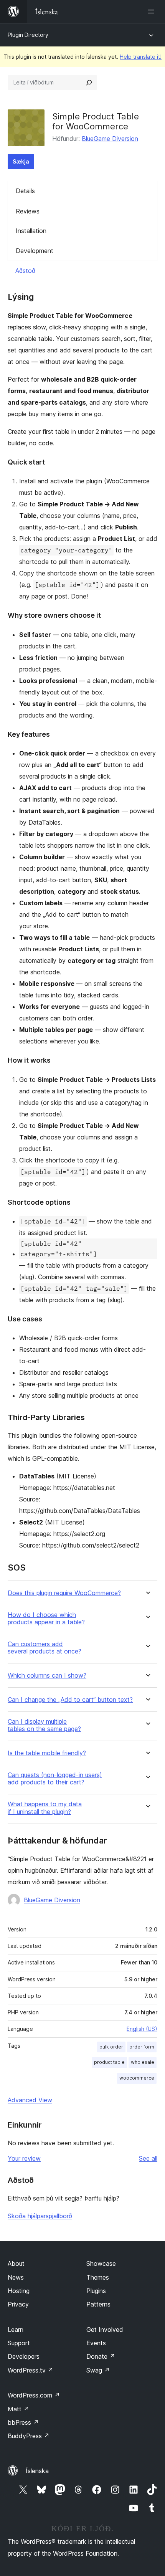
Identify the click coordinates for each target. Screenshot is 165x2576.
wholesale (143, 2062)
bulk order (111, 2047)
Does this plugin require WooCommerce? (64, 1593)
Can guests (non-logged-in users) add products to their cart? (55, 1779)
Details (25, 191)
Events (96, 2343)
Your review (24, 2158)
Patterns (98, 2304)
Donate (101, 2356)
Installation (31, 231)
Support (19, 2343)
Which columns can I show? (47, 1676)
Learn (16, 2330)
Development (35, 251)
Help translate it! (141, 57)
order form (142, 2047)
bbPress (23, 2422)
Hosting (19, 2291)
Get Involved (105, 2330)
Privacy (18, 2304)
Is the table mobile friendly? (47, 1753)
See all (148, 2158)
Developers (24, 2356)
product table (109, 2062)
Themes (98, 2277)
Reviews (28, 211)
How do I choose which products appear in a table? (46, 1619)
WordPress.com (34, 2395)
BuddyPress (29, 2436)
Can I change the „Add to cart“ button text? (70, 1700)
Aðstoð (25, 271)
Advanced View (30, 2100)
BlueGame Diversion (110, 139)
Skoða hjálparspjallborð (40, 2216)
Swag (98, 2370)
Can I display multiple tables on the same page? (44, 1725)
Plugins (96, 2291)
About (16, 2264)
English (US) (142, 2029)
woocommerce (137, 2078)
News (16, 2277)
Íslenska (37, 2471)
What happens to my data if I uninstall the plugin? (45, 1808)
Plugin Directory (28, 35)
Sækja (21, 161)
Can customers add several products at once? (45, 1648)
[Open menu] (153, 12)
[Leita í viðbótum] (89, 83)
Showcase (101, 2264)
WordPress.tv (31, 2370)
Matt (18, 2409)
